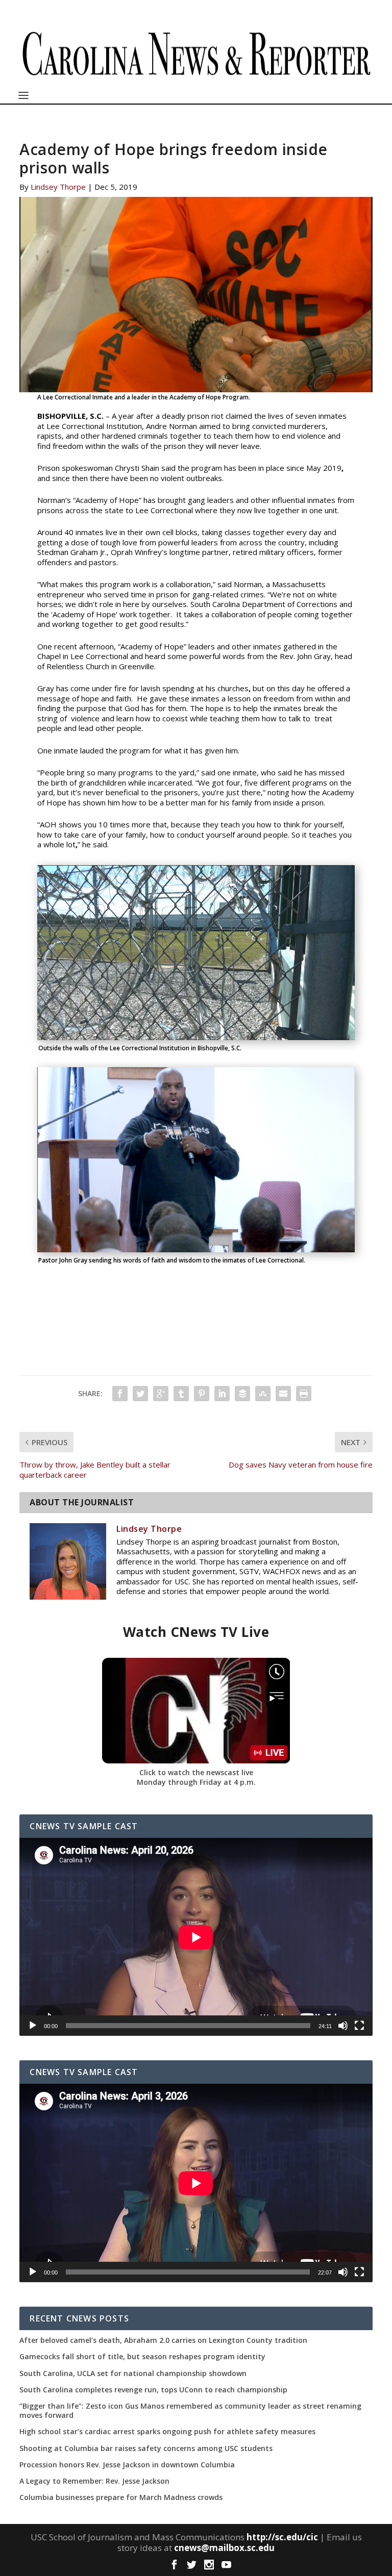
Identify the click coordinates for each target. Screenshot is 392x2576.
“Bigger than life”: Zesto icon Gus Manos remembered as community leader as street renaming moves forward (190, 2411)
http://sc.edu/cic (282, 2537)
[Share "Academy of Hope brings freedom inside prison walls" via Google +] (161, 1394)
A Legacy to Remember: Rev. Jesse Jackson (94, 2481)
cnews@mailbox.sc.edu (224, 2548)
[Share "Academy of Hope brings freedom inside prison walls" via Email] (283, 1394)
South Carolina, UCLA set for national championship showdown (133, 2373)
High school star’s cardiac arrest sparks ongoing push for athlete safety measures (167, 2432)
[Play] (33, 2026)
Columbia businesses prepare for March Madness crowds (121, 2497)
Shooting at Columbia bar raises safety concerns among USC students (146, 2448)
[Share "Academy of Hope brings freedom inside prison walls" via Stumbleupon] (263, 1394)
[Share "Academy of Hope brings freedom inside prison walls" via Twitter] (140, 1394)
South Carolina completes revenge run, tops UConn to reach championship (153, 2390)
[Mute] (343, 2026)
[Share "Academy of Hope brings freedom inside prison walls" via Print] (304, 1394)
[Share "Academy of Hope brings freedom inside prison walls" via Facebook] (120, 1394)
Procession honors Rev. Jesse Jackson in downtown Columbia (127, 2465)
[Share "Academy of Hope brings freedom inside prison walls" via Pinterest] (202, 1394)
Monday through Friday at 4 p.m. (196, 1782)
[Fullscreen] (359, 2026)
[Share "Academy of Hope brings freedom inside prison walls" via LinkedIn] (222, 1394)
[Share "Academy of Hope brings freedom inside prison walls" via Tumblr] (181, 1394)
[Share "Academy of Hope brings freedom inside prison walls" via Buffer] (242, 1394)
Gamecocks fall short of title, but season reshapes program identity (142, 2357)
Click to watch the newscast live (196, 1772)
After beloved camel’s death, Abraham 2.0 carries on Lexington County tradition (163, 2340)
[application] (196, 1937)
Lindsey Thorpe (58, 187)
